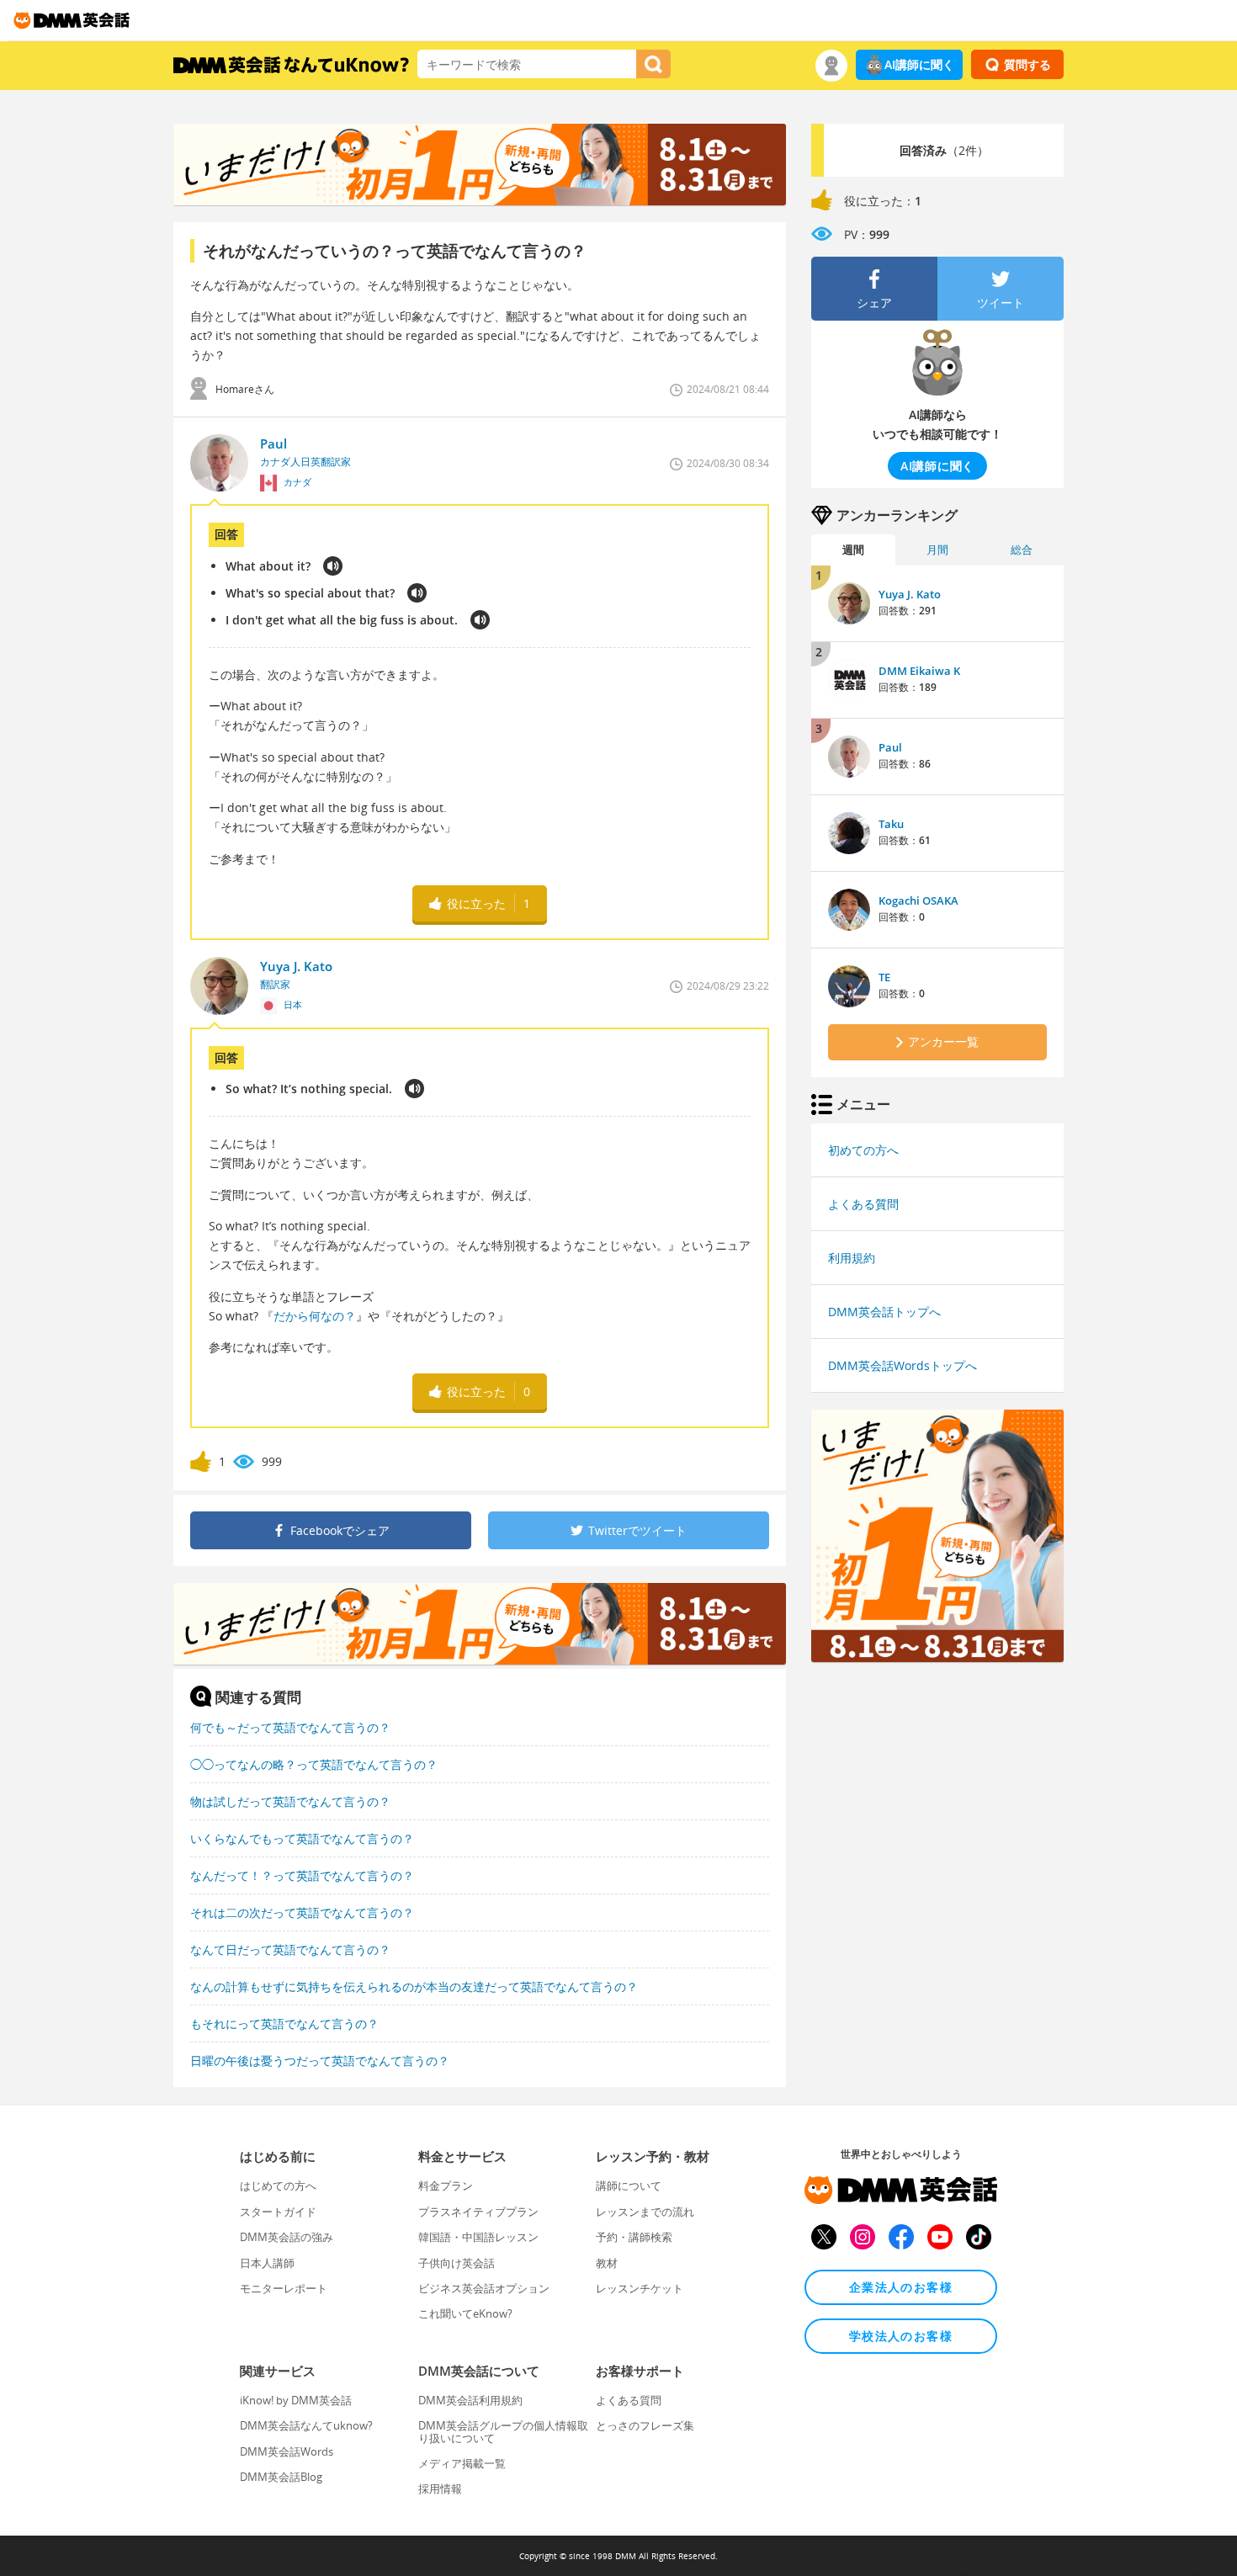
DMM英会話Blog (281, 2477)
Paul (890, 747)
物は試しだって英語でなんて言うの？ (290, 1801)
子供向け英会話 (457, 2263)
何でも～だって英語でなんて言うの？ (290, 1727)
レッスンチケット (640, 2288)
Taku (891, 824)
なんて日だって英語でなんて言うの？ (290, 1949)
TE (884, 977)
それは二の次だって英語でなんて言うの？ (302, 1912)
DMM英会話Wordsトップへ (903, 1365)
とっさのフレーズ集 (645, 2425)
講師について (629, 2186)
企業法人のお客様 (901, 2287)
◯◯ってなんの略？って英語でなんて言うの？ (314, 1764)
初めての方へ (863, 1150)
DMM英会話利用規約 (470, 2400)
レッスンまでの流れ (645, 2212)
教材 (607, 2263)
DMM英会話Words (287, 2451)
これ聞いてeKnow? (465, 2313)
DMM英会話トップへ (884, 1312)
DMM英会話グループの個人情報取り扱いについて (503, 2431)
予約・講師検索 (634, 2237)
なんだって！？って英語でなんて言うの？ (302, 1875)
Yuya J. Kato (910, 594)
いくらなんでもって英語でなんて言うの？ (302, 1838)
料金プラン (446, 2186)
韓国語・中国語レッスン (478, 2237)
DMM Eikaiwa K (919, 671)
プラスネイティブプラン (478, 2212)
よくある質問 (863, 1204)
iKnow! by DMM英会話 (296, 2400)
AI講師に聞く (919, 64)
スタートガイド (278, 2212)
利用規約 (852, 1258)
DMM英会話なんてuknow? (306, 2425)
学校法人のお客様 (901, 2336)
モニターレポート (284, 2288)
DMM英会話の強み (287, 2237)
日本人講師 (267, 2263)
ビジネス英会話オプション (484, 2288)
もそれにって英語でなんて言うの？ (284, 2024)
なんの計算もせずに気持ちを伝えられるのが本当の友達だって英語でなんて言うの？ (414, 1986)
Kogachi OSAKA (918, 900)
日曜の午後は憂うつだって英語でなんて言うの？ (320, 2061)
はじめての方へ (278, 2186)
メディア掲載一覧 (462, 2463)
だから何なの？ (315, 1316)
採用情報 (440, 2488)
